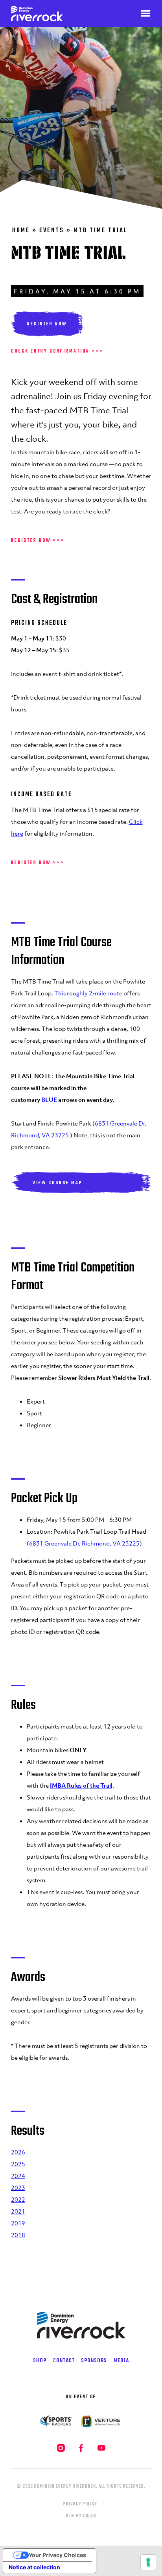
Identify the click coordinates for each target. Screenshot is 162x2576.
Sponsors (94, 2361)
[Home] (23, 14)
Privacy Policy (80, 2504)
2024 (18, 2176)
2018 (18, 2235)
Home (21, 231)
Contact (64, 2361)
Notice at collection (34, 2567)
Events (52, 231)
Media (121, 2361)
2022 (18, 2199)
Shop (40, 2361)
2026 (18, 2152)
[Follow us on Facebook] (82, 2451)
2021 (18, 2211)
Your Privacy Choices (57, 2555)
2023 (18, 2188)
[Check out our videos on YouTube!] (101, 2451)
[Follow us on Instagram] (62, 2451)
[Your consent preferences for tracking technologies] (148, 2562)
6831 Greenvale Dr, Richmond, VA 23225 (84, 1543)
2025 (18, 2164)
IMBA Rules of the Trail (81, 1785)
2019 (18, 2223)
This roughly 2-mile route (88, 993)
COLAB (90, 2516)
